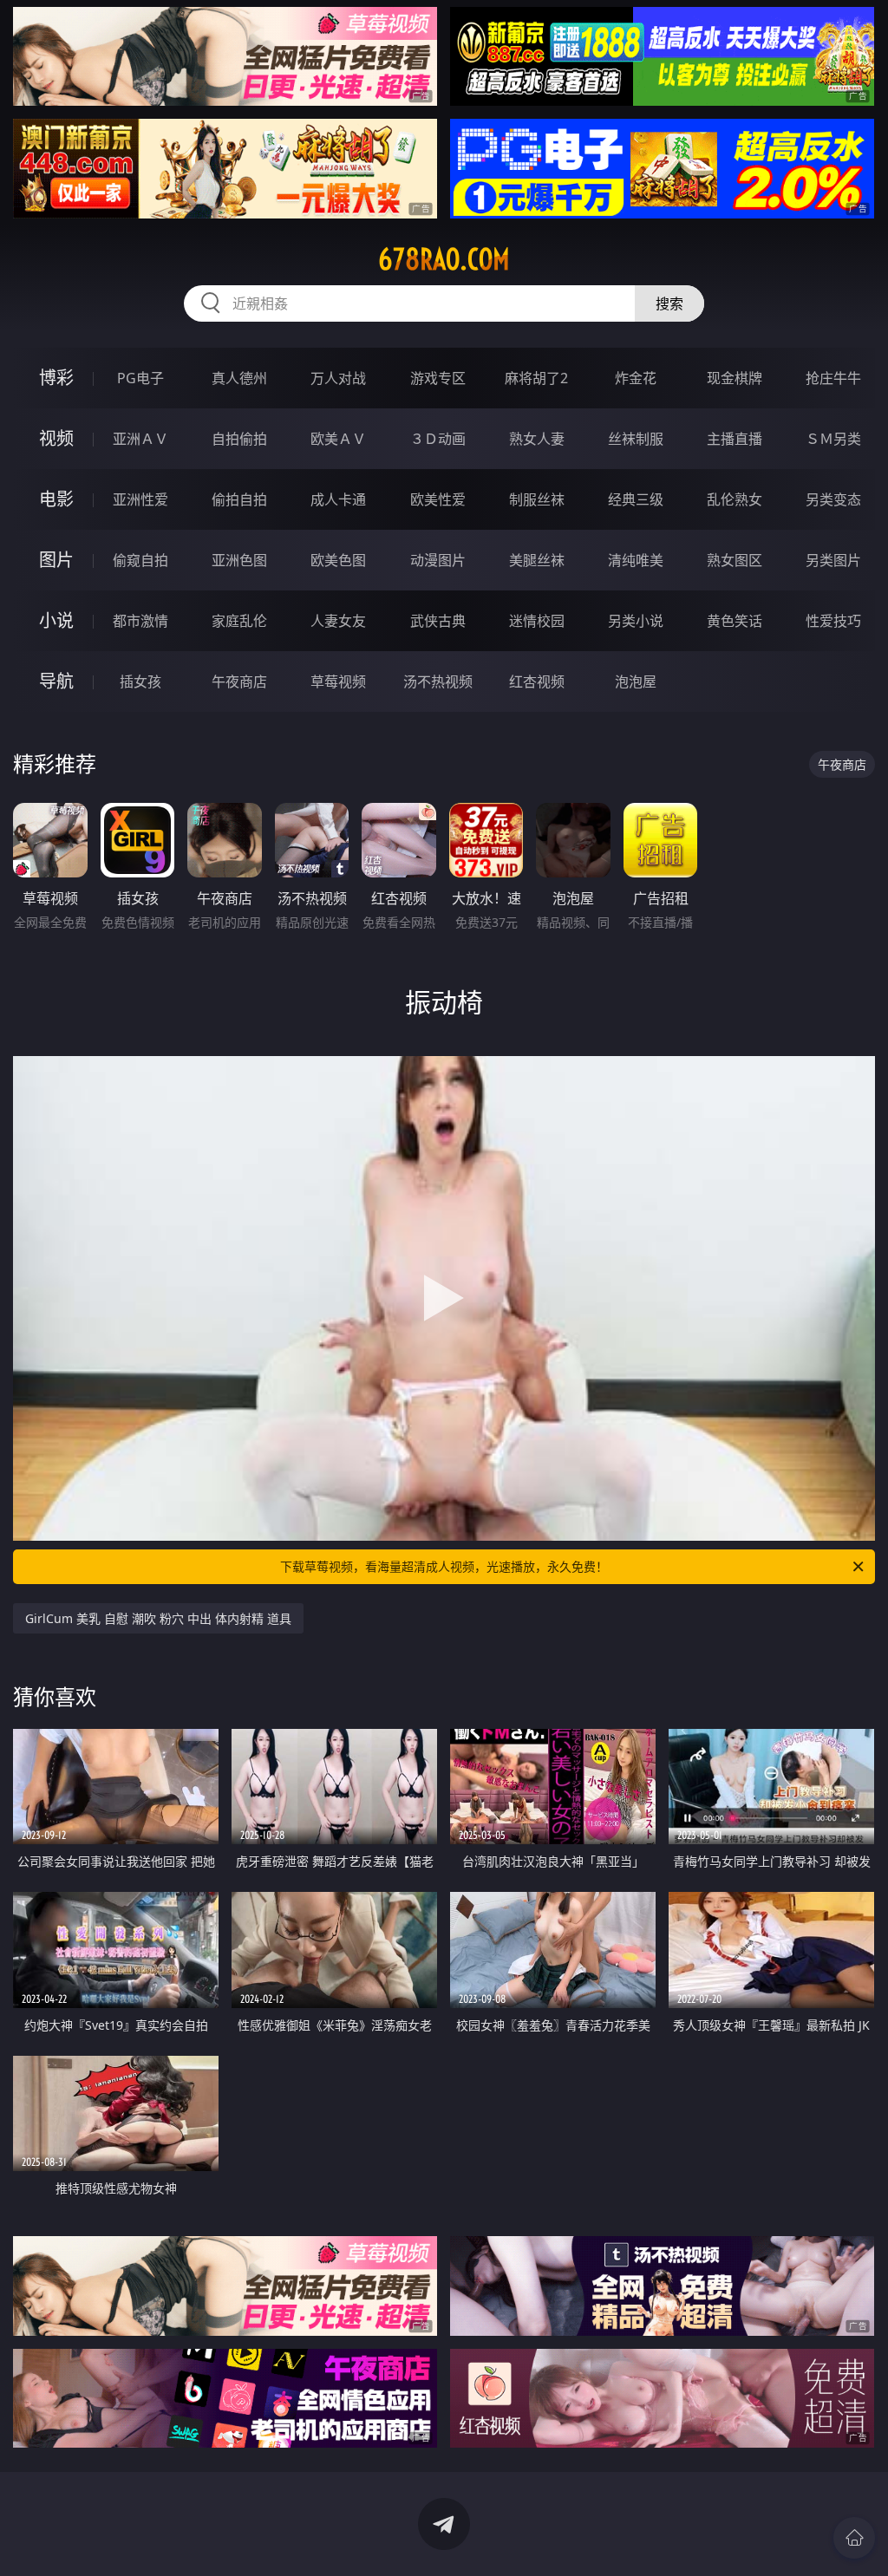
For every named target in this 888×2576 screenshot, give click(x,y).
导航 (56, 681)
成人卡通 (338, 499)
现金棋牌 (735, 378)
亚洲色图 (239, 560)
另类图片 (833, 560)
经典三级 (636, 499)
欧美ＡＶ (338, 439)
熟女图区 (735, 560)
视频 (56, 438)
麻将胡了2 (536, 378)
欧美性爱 (438, 499)
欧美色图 (338, 560)
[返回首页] (854, 2538)
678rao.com (444, 259)
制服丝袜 (537, 499)
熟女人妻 (537, 439)
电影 (56, 499)
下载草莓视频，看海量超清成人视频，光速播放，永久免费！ (444, 1566)
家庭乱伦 (239, 621)
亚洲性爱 (140, 499)
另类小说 (636, 621)
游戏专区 (438, 378)
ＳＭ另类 (833, 439)
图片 (56, 560)
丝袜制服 (636, 439)
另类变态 (833, 499)
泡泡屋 (636, 681)
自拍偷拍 (239, 439)
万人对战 (338, 378)
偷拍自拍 (239, 499)
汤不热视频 (438, 681)
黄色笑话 (735, 621)
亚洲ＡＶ (140, 439)
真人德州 (239, 378)
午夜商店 (239, 681)
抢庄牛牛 (833, 378)
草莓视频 (338, 681)
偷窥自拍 (140, 560)
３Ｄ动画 (438, 439)
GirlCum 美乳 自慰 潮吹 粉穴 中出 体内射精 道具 (158, 1618)
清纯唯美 (636, 560)
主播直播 (735, 439)
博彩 (56, 378)
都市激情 (140, 621)
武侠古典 (438, 621)
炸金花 (636, 378)
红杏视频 (537, 681)
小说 (56, 620)
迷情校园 (537, 621)
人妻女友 (338, 621)
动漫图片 (438, 560)
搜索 (669, 303)
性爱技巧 (833, 621)
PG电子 (140, 378)
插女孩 (140, 681)
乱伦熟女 (735, 499)
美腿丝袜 (537, 560)
